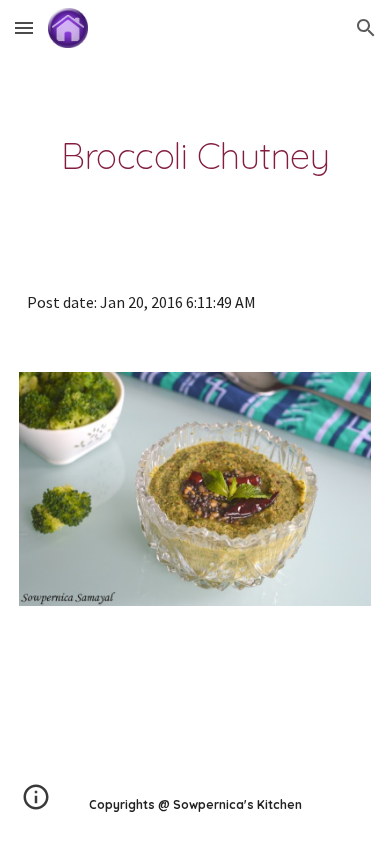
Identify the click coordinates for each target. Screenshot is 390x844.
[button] (24, 27)
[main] (195, 156)
